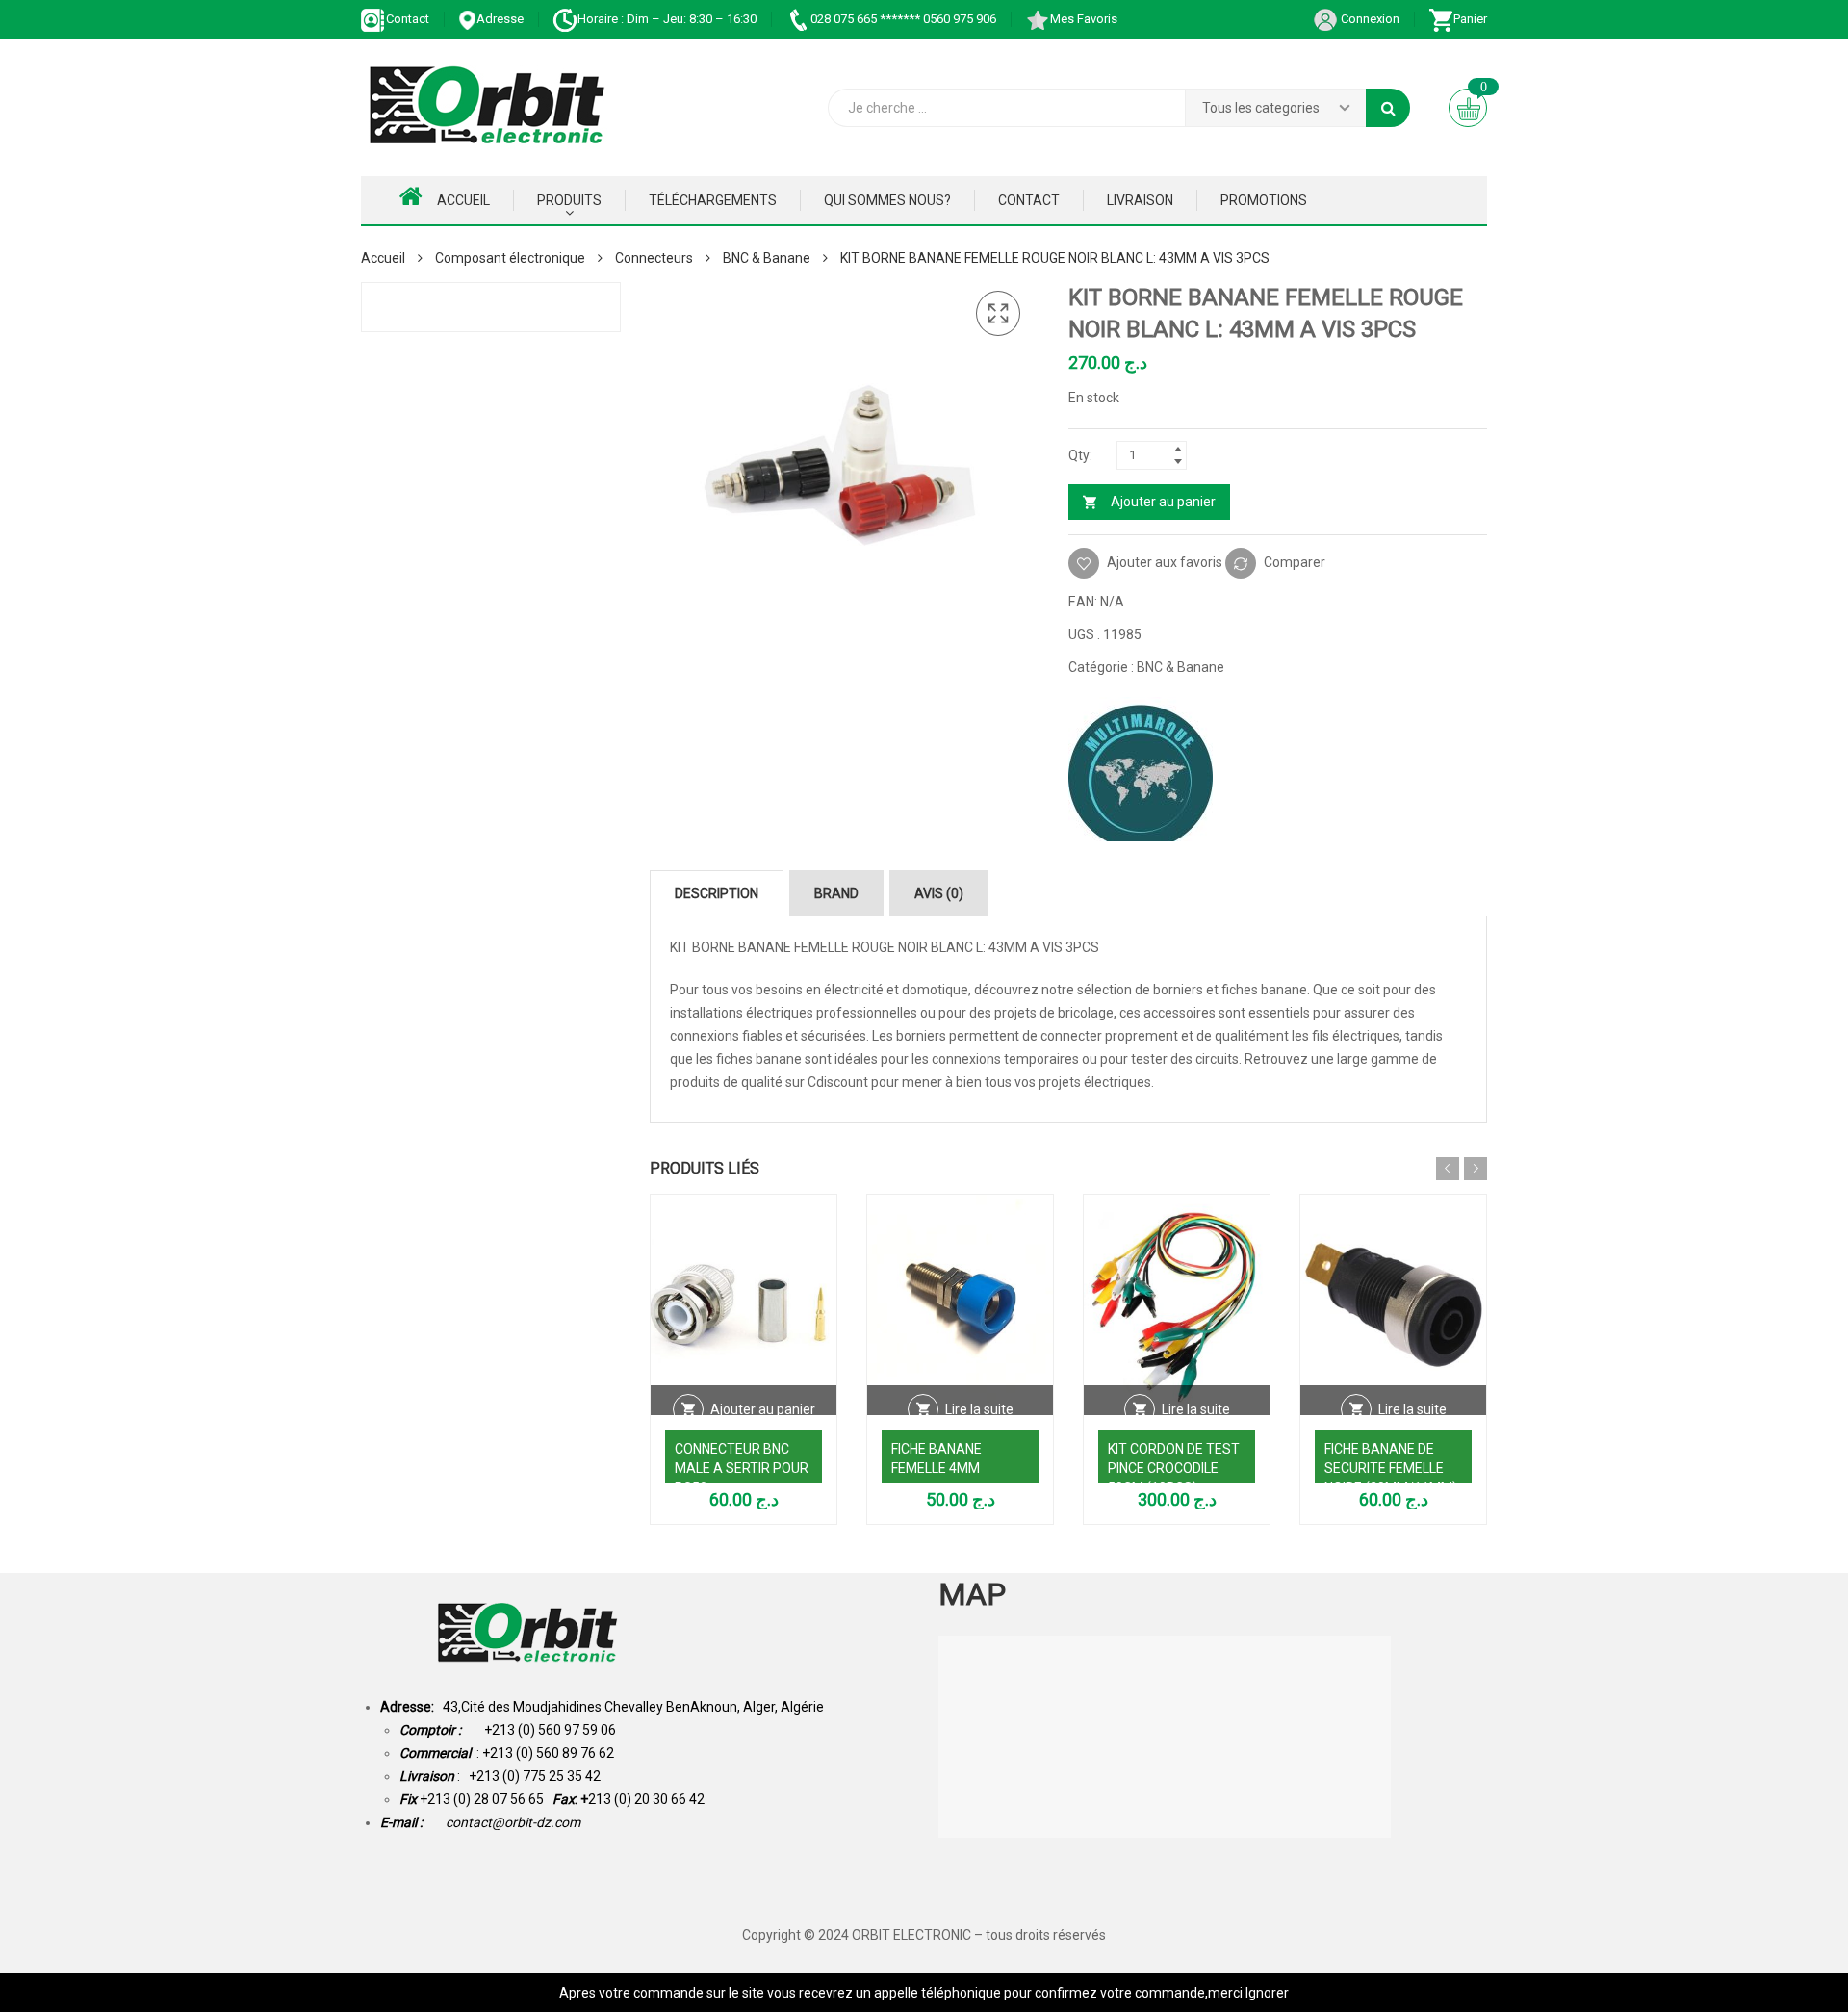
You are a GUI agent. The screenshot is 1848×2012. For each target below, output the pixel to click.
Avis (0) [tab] (939, 893)
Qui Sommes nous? (887, 200)
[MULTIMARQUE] (1141, 769)
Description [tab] (717, 893)
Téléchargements (713, 200)
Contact (408, 19)
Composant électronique (510, 258)
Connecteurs (654, 258)
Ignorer (1267, 1993)
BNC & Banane (767, 258)
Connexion (1369, 19)
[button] (998, 314)
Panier (1470, 19)
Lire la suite (979, 1409)
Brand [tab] (836, 893)
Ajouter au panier (1163, 502)
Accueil (463, 200)
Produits (569, 200)
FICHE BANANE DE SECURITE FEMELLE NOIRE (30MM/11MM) (1391, 1468)
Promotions (1264, 200)
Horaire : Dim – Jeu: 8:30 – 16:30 (667, 19)
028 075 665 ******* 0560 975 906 (903, 19)
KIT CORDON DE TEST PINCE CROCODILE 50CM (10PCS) (1174, 1468)
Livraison (1140, 200)
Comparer (1295, 562)
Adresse (500, 19)
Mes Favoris (1084, 19)
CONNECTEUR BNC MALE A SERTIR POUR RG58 (742, 1468)
